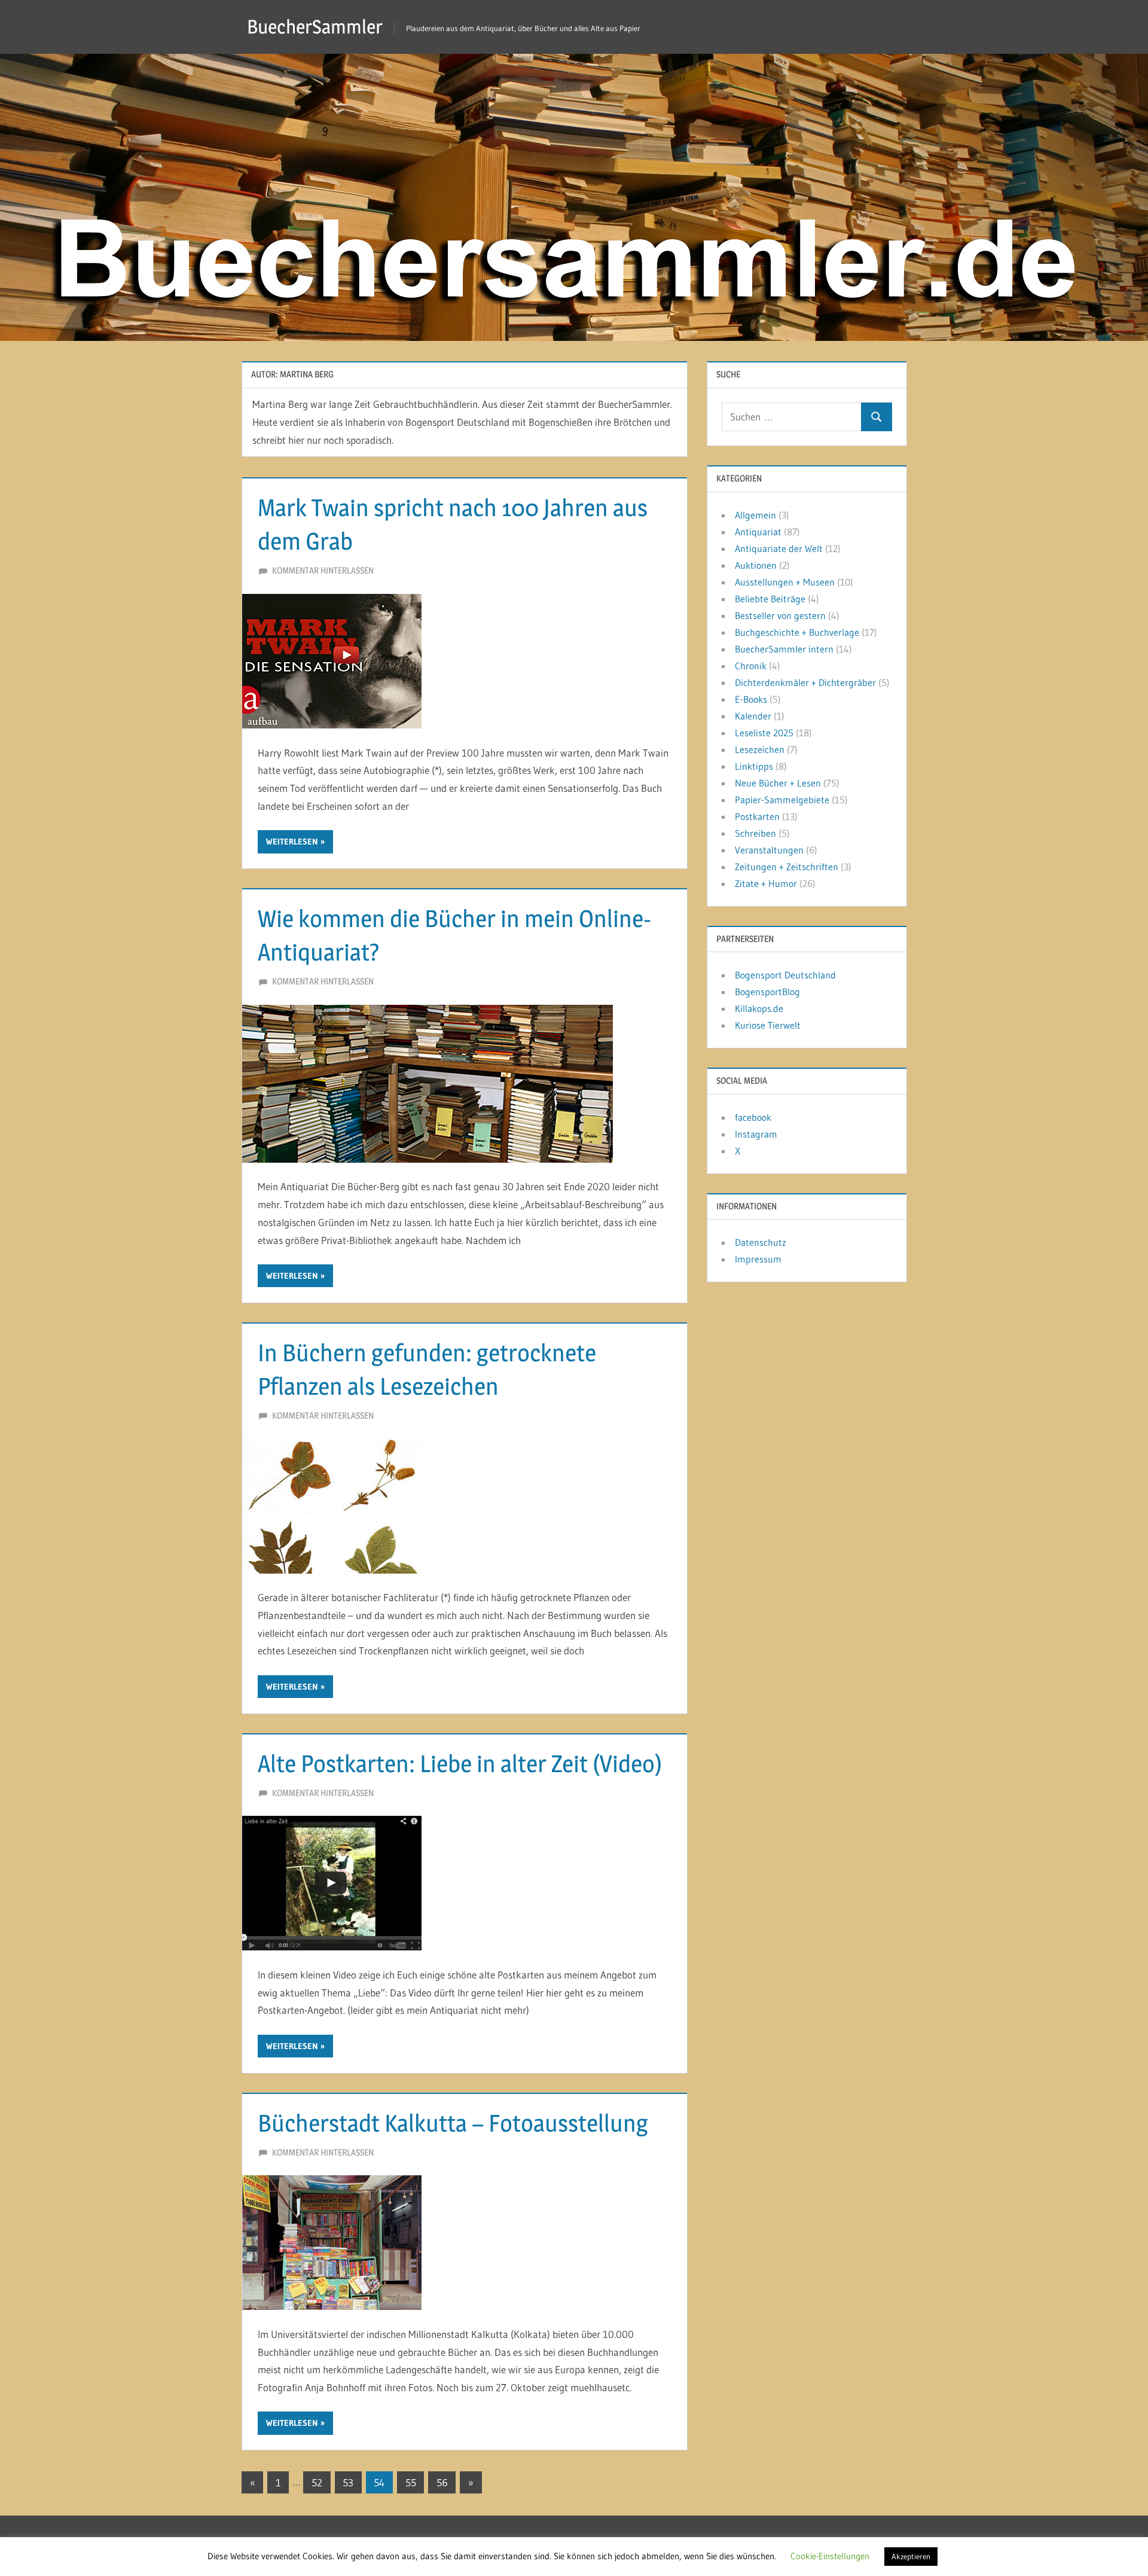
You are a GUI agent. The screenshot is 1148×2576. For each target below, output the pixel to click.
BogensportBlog (767, 992)
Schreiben (755, 833)
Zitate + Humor (766, 883)
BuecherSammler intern (784, 649)
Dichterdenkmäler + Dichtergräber (805, 682)
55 (411, 2482)
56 (442, 2482)
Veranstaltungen (769, 850)
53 (348, 2482)
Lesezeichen (760, 749)
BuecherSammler (315, 27)
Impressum (758, 1259)
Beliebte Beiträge (770, 599)
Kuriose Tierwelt (768, 1025)
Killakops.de (759, 1008)
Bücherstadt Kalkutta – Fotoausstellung (453, 2123)
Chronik (751, 666)
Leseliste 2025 (764, 733)
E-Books (751, 699)
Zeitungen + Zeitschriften (787, 867)
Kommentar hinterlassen (323, 570)
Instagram (756, 1134)
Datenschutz (761, 1242)
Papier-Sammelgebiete (782, 800)
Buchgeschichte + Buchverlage (797, 632)
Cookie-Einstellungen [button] (830, 2556)
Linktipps (754, 766)
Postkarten (757, 816)
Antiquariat (758, 532)
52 (317, 2482)
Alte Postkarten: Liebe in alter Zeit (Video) (460, 1763)
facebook (753, 1117)
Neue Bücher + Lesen (778, 783)
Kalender (753, 716)
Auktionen (756, 565)
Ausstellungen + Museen (785, 582)
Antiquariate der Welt (779, 548)
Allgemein (755, 515)
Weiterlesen (292, 842)
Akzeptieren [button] (911, 2556)
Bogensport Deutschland (785, 975)
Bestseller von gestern (780, 615)
